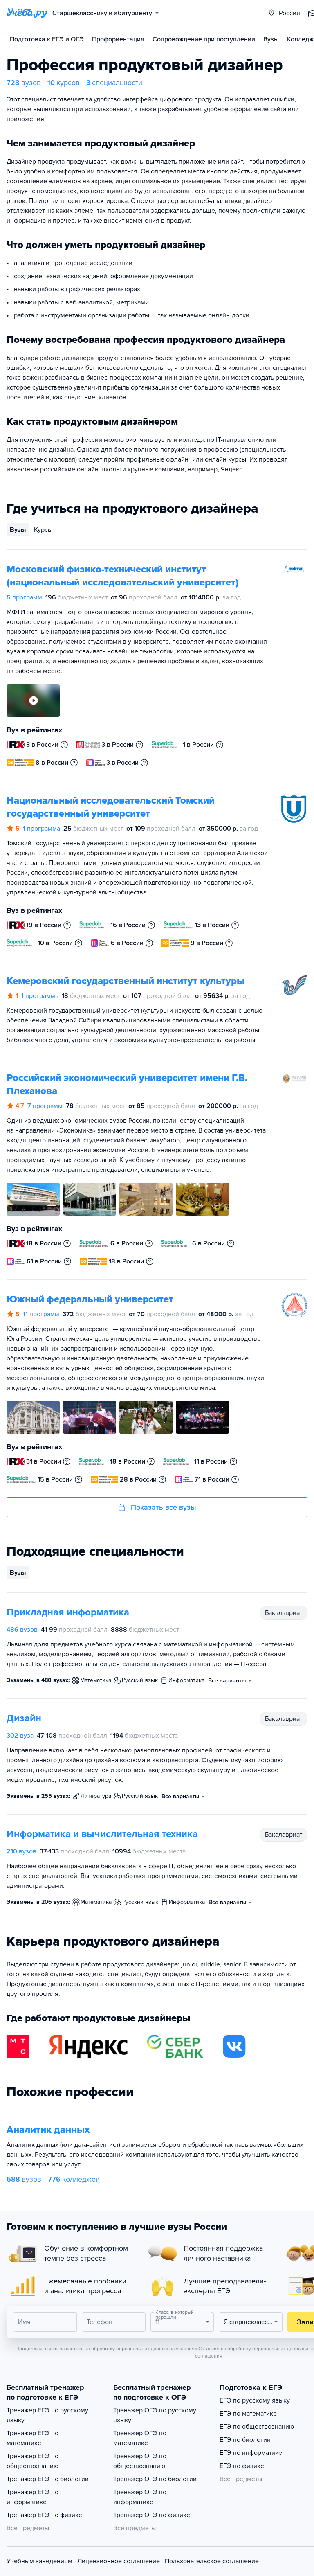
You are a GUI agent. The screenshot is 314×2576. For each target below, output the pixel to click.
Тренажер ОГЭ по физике (152, 2515)
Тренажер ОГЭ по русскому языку (155, 2415)
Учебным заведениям (39, 2561)
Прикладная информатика (68, 1612)
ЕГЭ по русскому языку (255, 2400)
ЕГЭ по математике (248, 2414)
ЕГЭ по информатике (251, 2453)
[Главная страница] (27, 13)
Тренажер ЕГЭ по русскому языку (47, 2415)
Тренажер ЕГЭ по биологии (48, 2479)
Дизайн (24, 1718)
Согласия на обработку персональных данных (251, 2349)
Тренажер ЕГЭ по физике (44, 2515)
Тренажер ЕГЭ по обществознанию (33, 2461)
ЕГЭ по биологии (245, 2440)
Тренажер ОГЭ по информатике (140, 2497)
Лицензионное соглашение (119, 2561)
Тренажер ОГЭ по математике (140, 2438)
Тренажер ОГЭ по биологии (155, 2479)
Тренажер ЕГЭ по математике (33, 2438)
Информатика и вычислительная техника (102, 1834)
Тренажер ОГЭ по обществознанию (140, 2461)
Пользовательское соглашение (212, 2561)
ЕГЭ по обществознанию (257, 2427)
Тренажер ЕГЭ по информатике (33, 2497)
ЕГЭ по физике (242, 2466)
